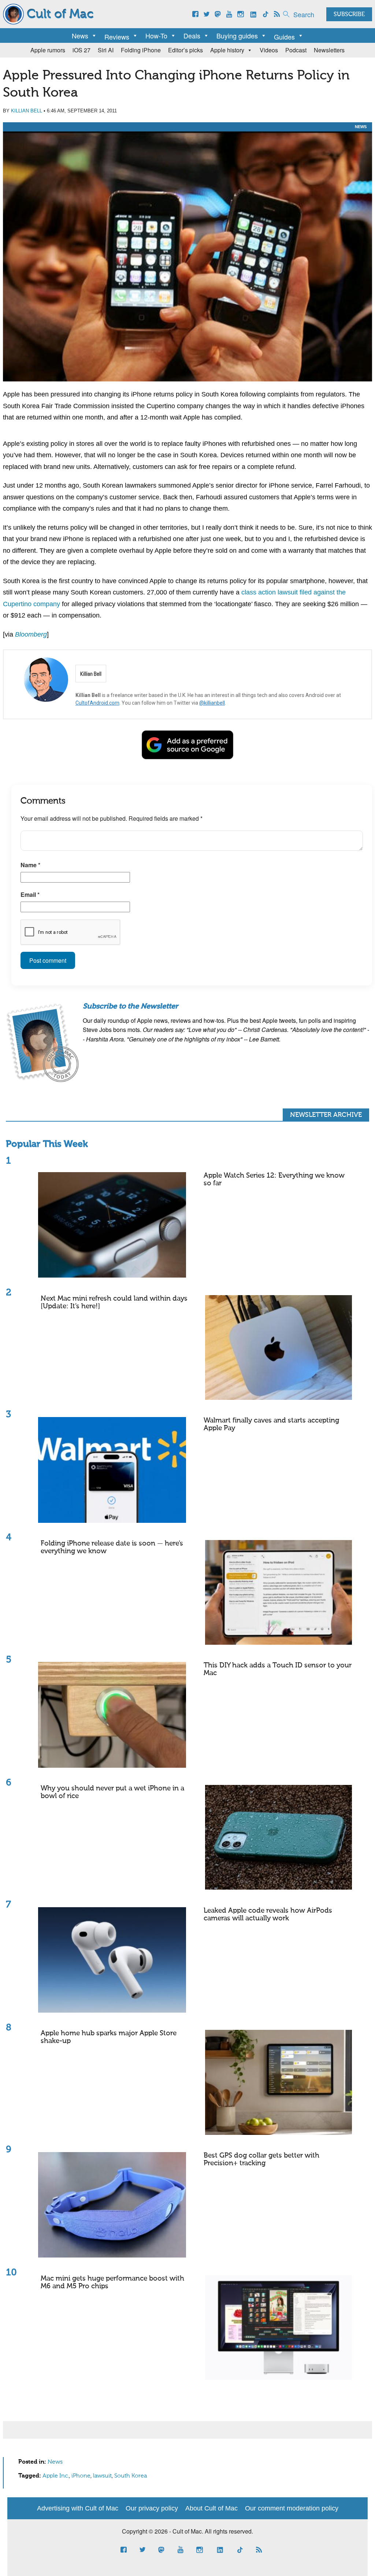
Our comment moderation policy (292, 2508)
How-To (156, 36)
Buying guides (237, 36)
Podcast (296, 50)
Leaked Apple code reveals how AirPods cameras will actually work (268, 1915)
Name (30, 865)
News (80, 36)
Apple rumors (48, 50)
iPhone (81, 2476)
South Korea (131, 2476)
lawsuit (102, 2476)
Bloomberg (31, 634)
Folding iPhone (141, 50)
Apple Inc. (56, 2476)
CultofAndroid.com (97, 703)
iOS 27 (81, 50)
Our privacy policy (152, 2508)
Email (30, 894)
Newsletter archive (326, 1115)
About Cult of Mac (211, 2508)
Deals (192, 36)
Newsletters (329, 50)
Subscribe (349, 15)
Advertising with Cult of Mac (78, 2508)
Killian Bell (27, 111)
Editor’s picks (185, 50)
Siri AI (106, 50)
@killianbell (212, 703)
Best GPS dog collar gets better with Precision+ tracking (261, 2159)
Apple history (227, 50)
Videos (269, 50)
